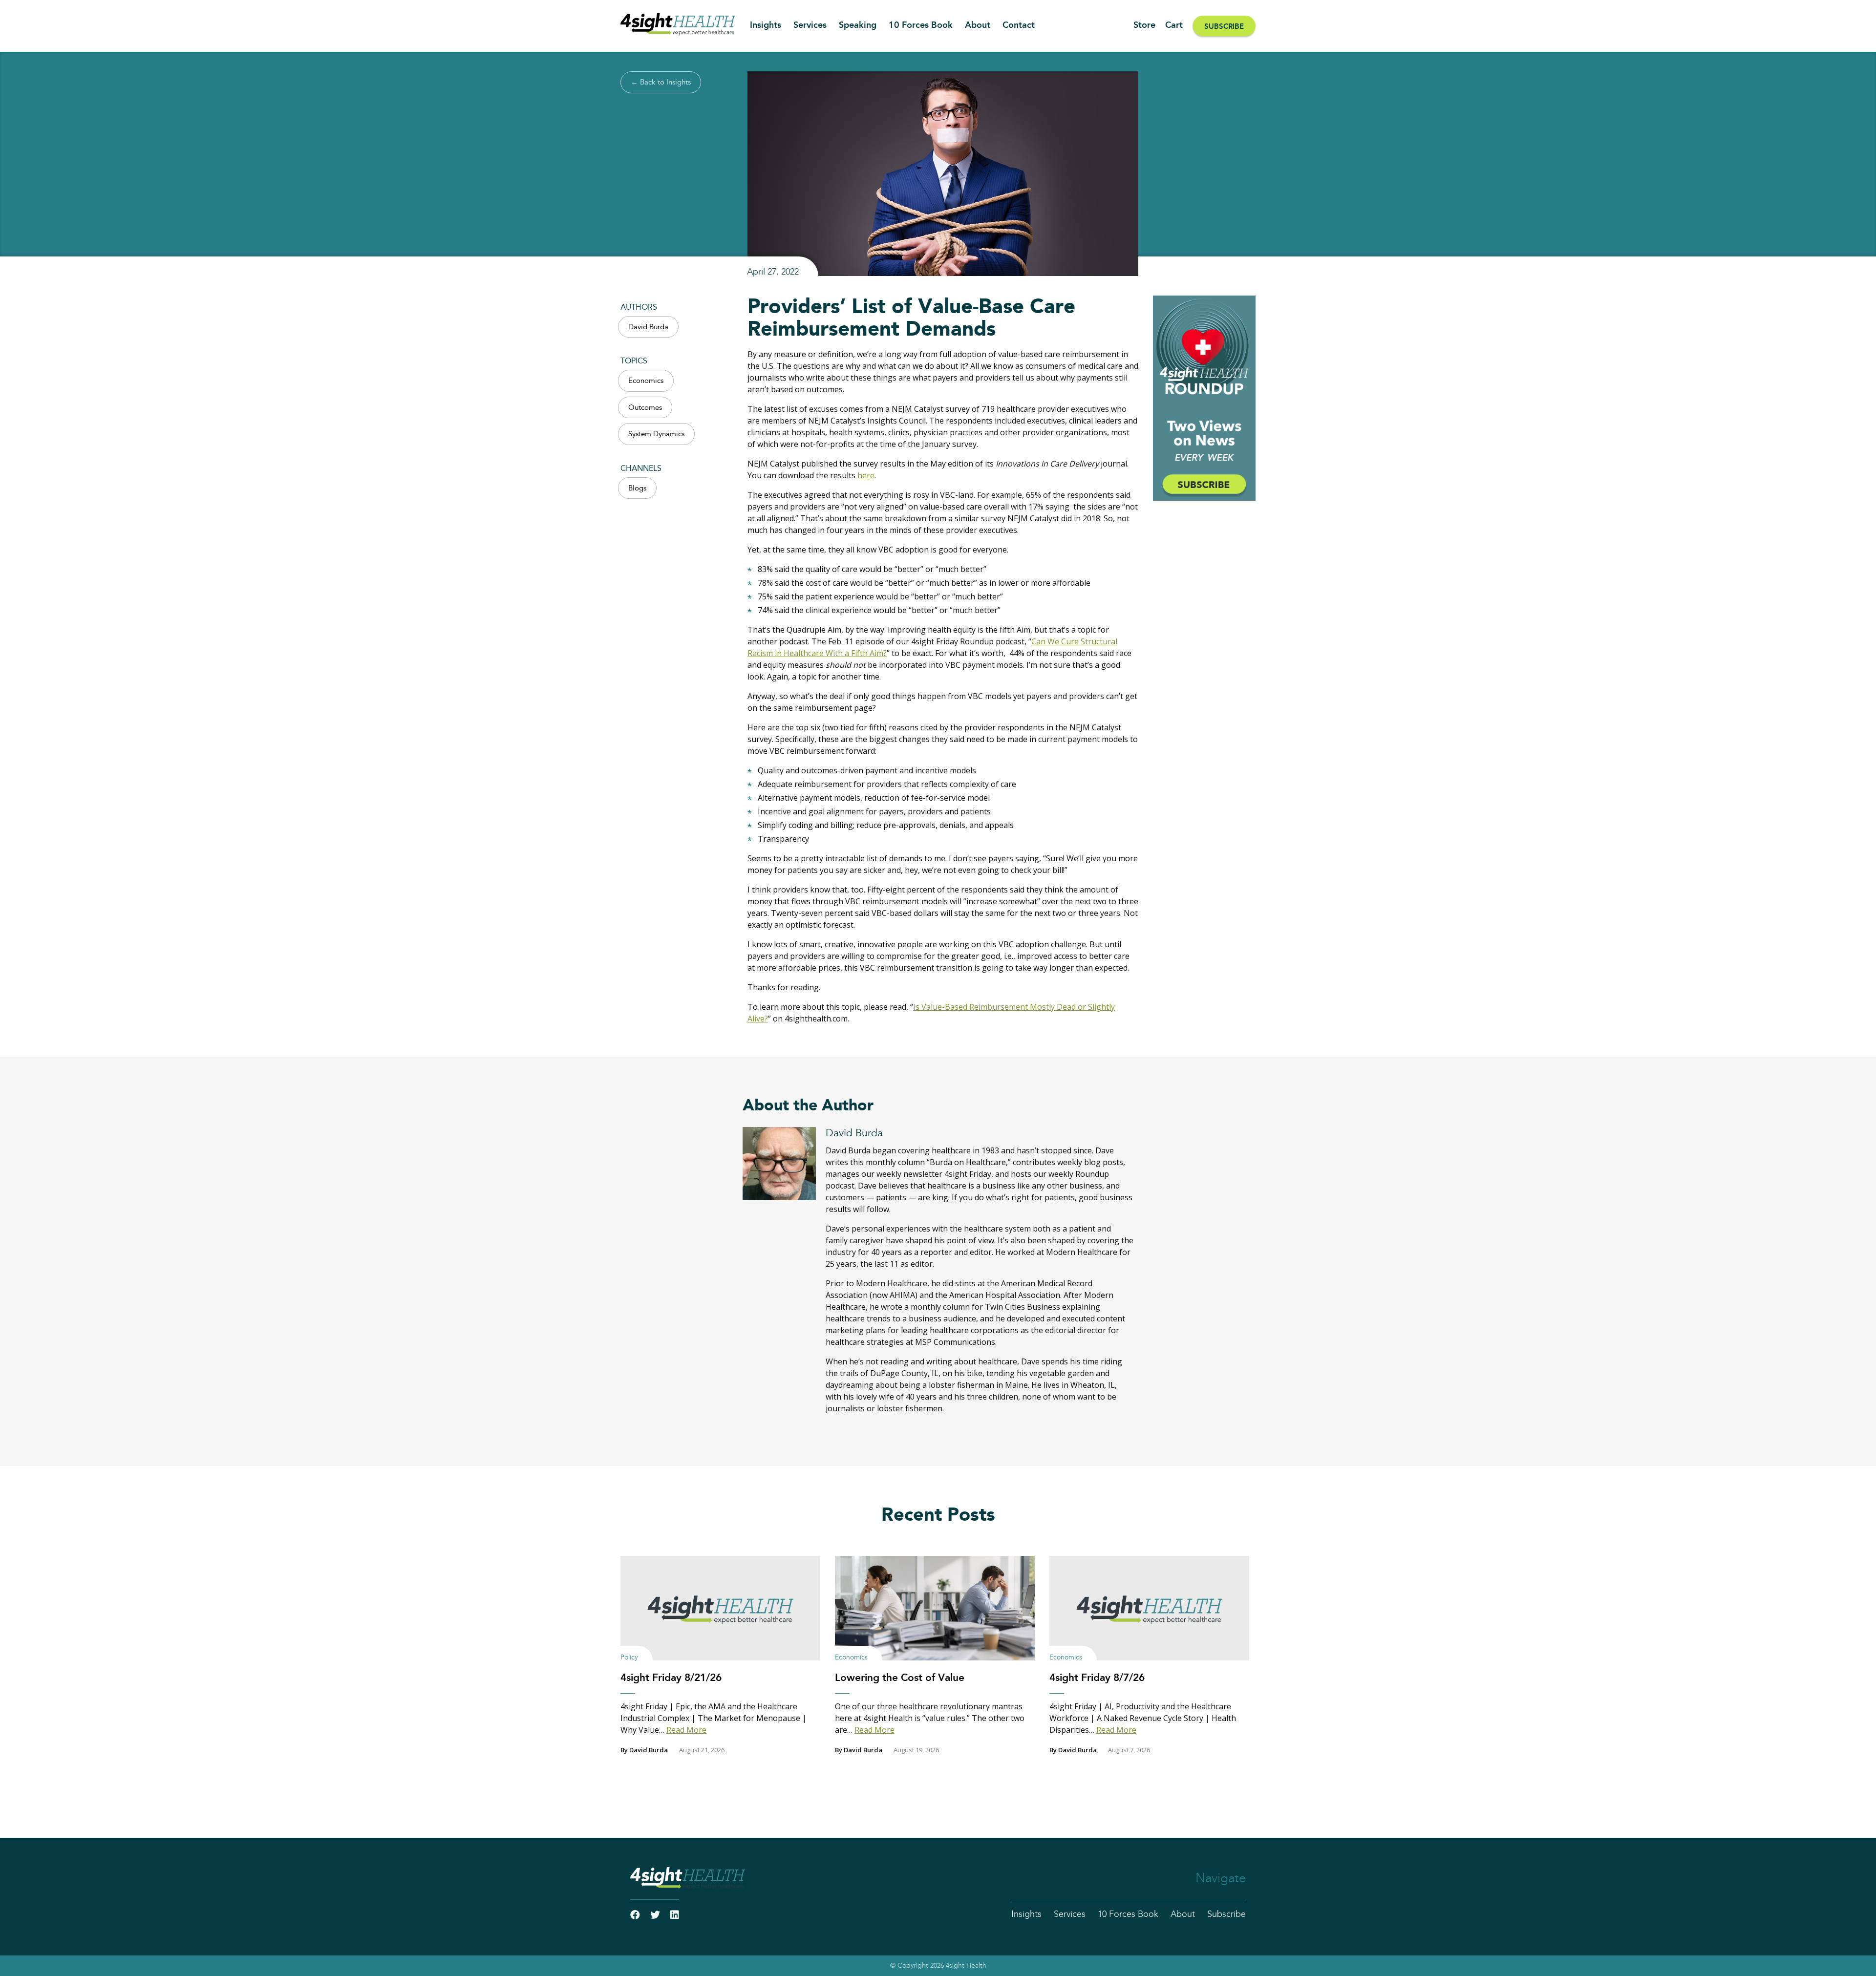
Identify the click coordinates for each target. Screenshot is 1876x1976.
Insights (766, 25)
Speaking (858, 25)
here (866, 475)
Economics (646, 381)
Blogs (637, 488)
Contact (1019, 25)
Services (810, 25)
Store (1144, 25)
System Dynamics (656, 434)
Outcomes (645, 408)
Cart (1174, 25)
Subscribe (1224, 27)
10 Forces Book (921, 25)
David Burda (648, 327)
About (978, 25)
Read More (686, 1730)
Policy (629, 1657)
